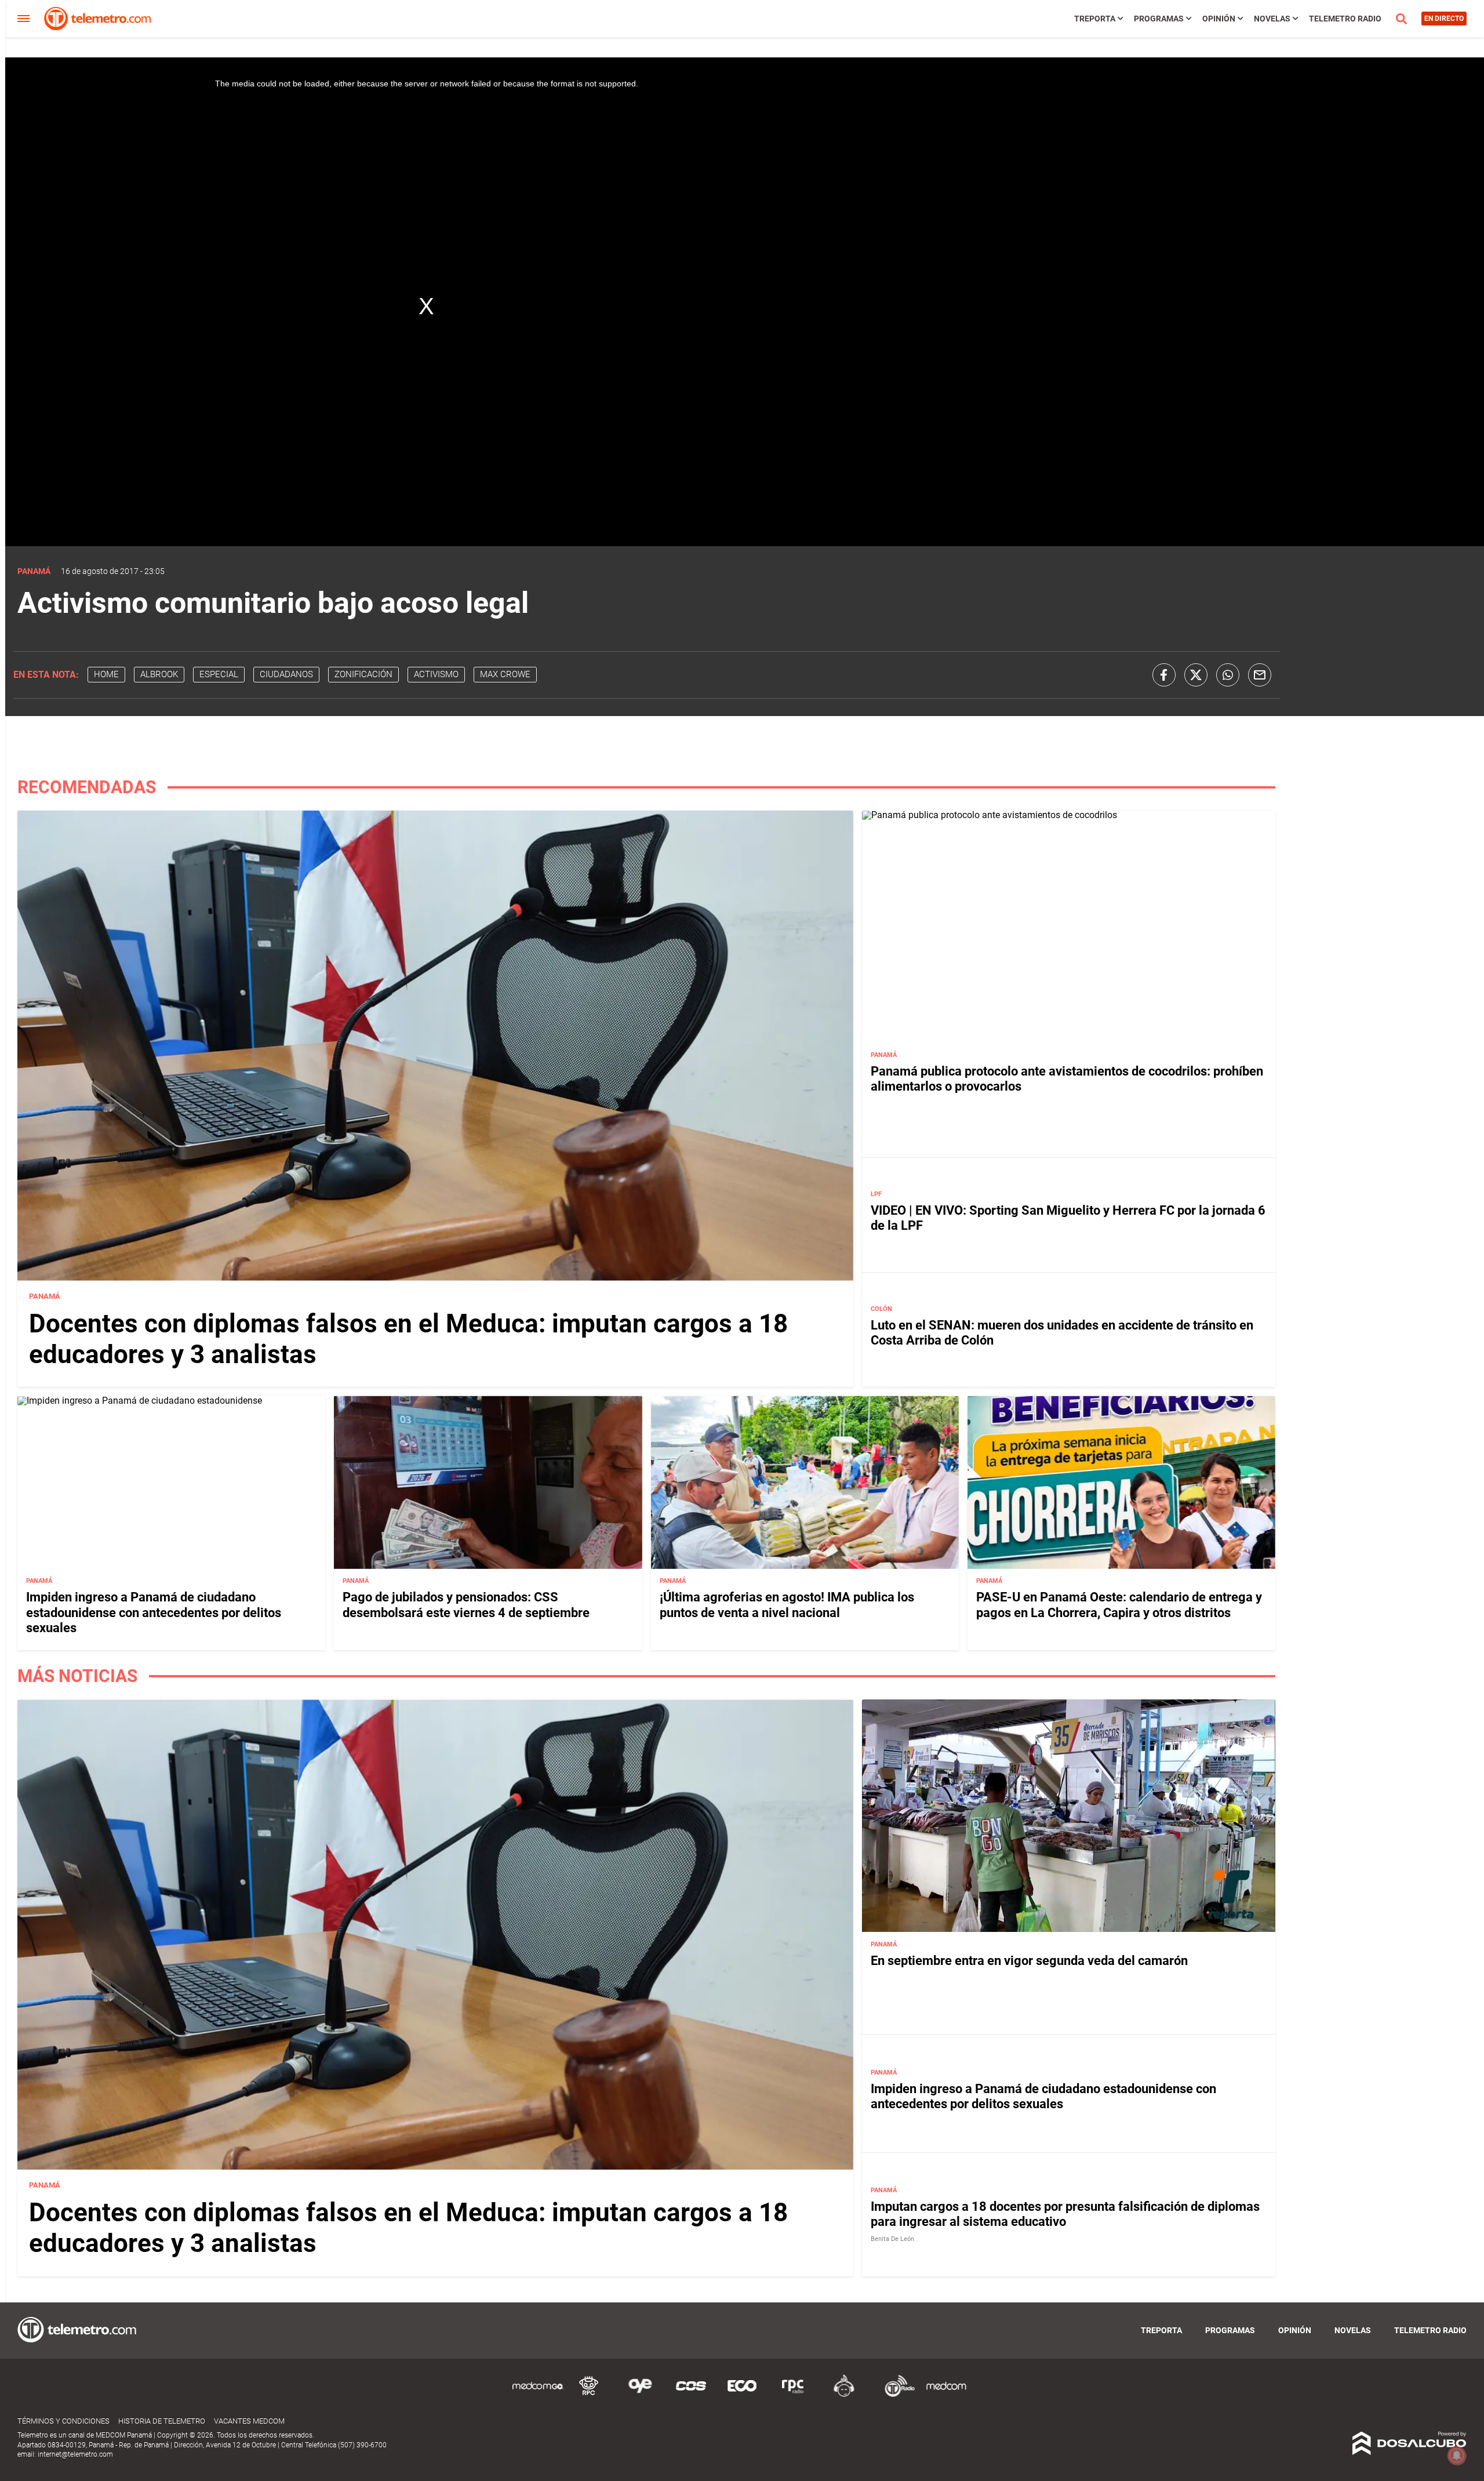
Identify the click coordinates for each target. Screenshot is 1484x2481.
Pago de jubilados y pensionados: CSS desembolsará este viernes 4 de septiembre (466, 1605)
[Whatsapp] (1228, 675)
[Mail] (1260, 675)
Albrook (159, 674)
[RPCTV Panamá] (589, 2395)
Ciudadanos (286, 674)
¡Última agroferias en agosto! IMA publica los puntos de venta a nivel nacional (787, 1605)
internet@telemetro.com (75, 2454)
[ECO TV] (742, 2395)
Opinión (1219, 19)
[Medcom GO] (538, 2395)
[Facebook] (1164, 675)
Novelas (1272, 19)
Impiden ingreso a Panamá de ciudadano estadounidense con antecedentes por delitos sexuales (154, 1612)
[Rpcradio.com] (793, 2395)
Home (106, 674)
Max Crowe (505, 674)
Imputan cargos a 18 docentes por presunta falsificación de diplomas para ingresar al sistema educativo (1065, 2214)
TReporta (1095, 19)
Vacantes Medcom (249, 2421)
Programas (1159, 19)
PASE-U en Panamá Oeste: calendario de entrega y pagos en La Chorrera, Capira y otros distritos (1119, 1605)
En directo (1444, 19)
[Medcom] (946, 2395)
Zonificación (363, 674)
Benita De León (892, 2239)
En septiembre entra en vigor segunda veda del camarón (1029, 1961)
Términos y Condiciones (63, 2421)
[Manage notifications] (1457, 2455)
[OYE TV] (640, 2395)
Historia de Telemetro (162, 2421)
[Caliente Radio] (844, 2395)
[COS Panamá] (691, 2395)
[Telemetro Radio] (895, 2395)
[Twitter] (1196, 675)
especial (219, 674)
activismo (436, 674)
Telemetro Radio (1345, 19)
